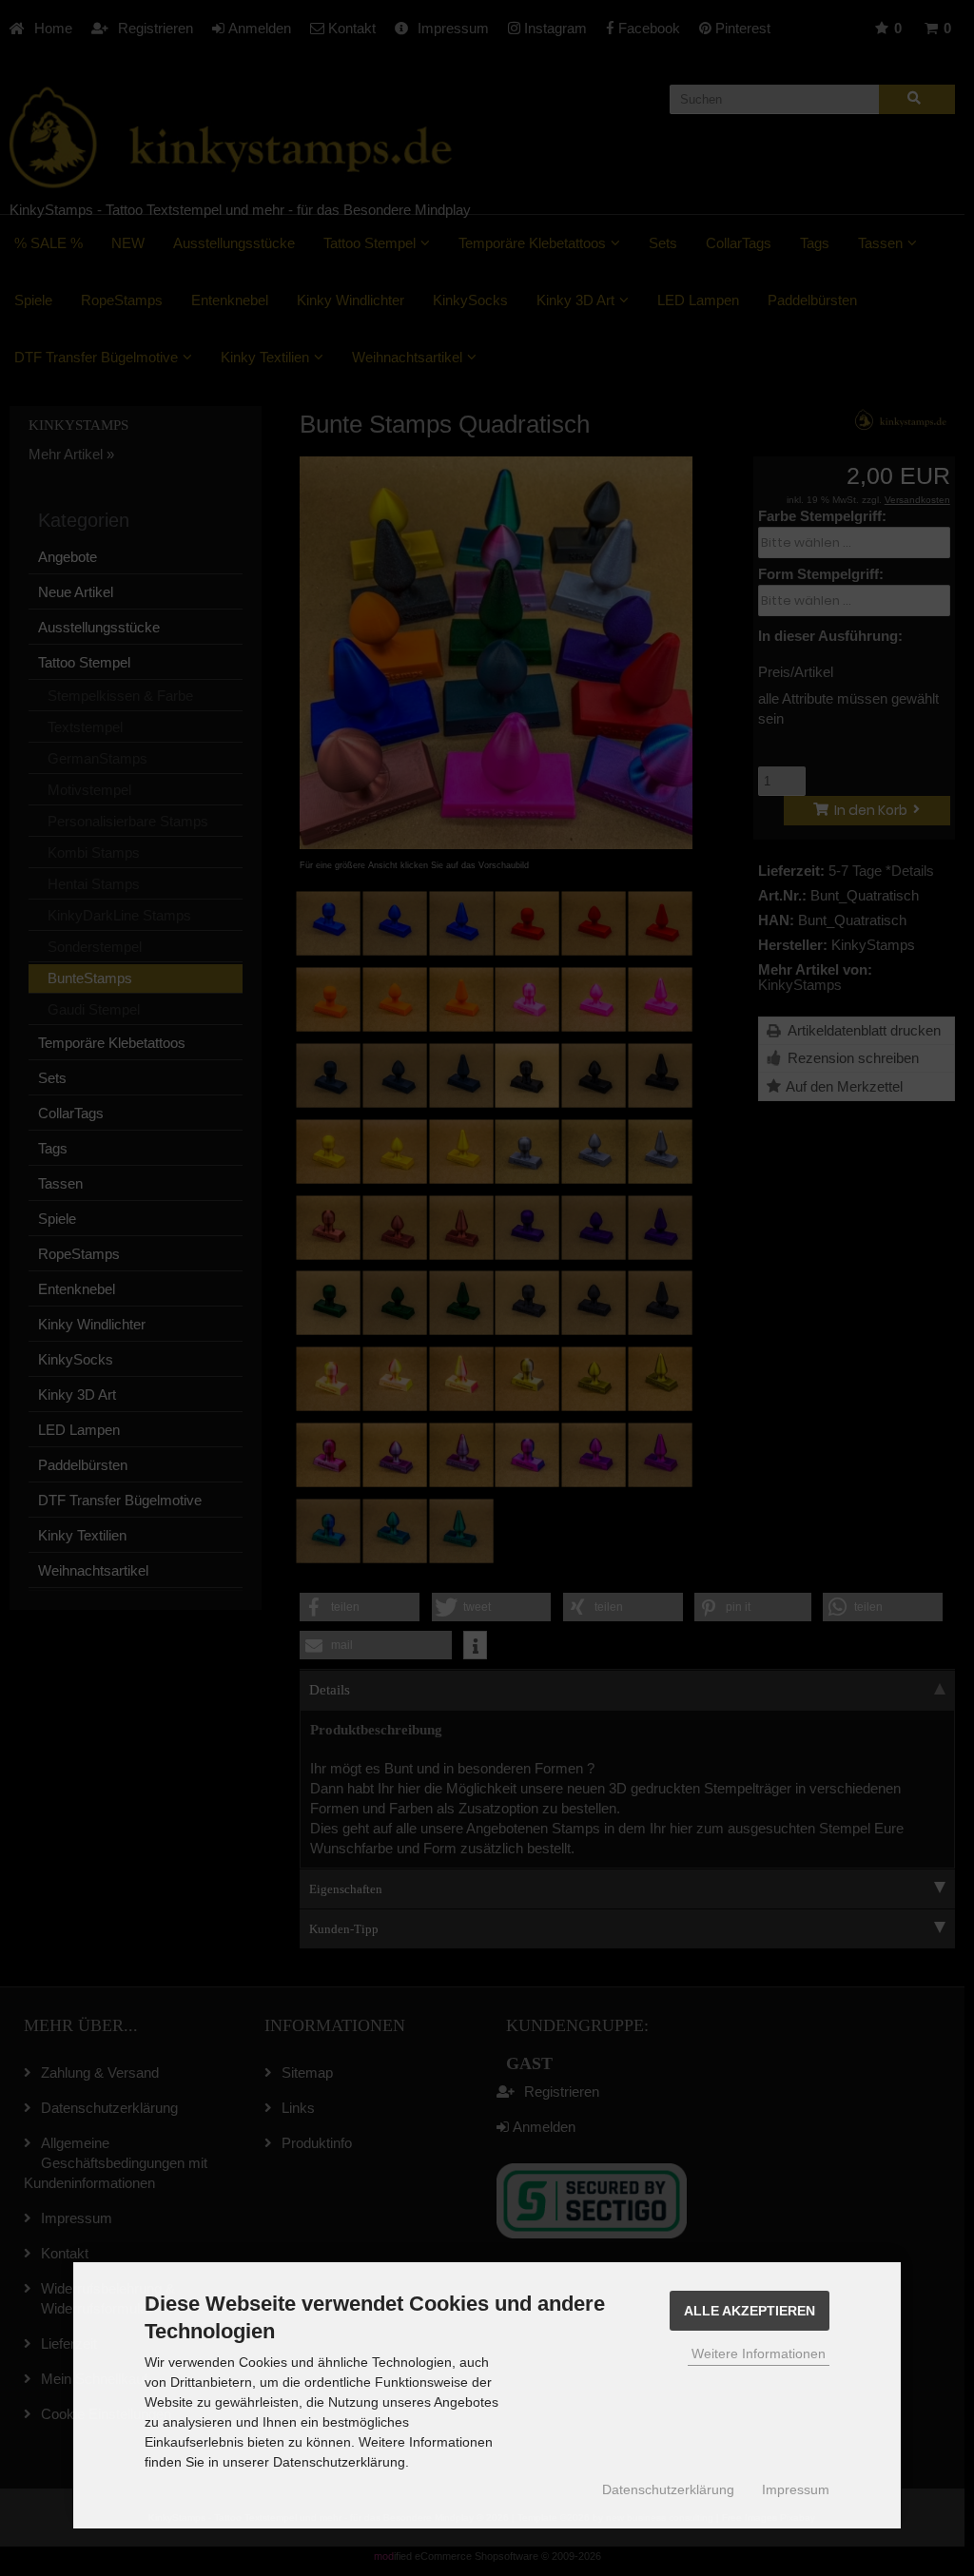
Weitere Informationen (759, 2353)
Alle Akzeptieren (750, 2311)
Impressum (796, 2489)
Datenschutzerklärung (668, 2489)
